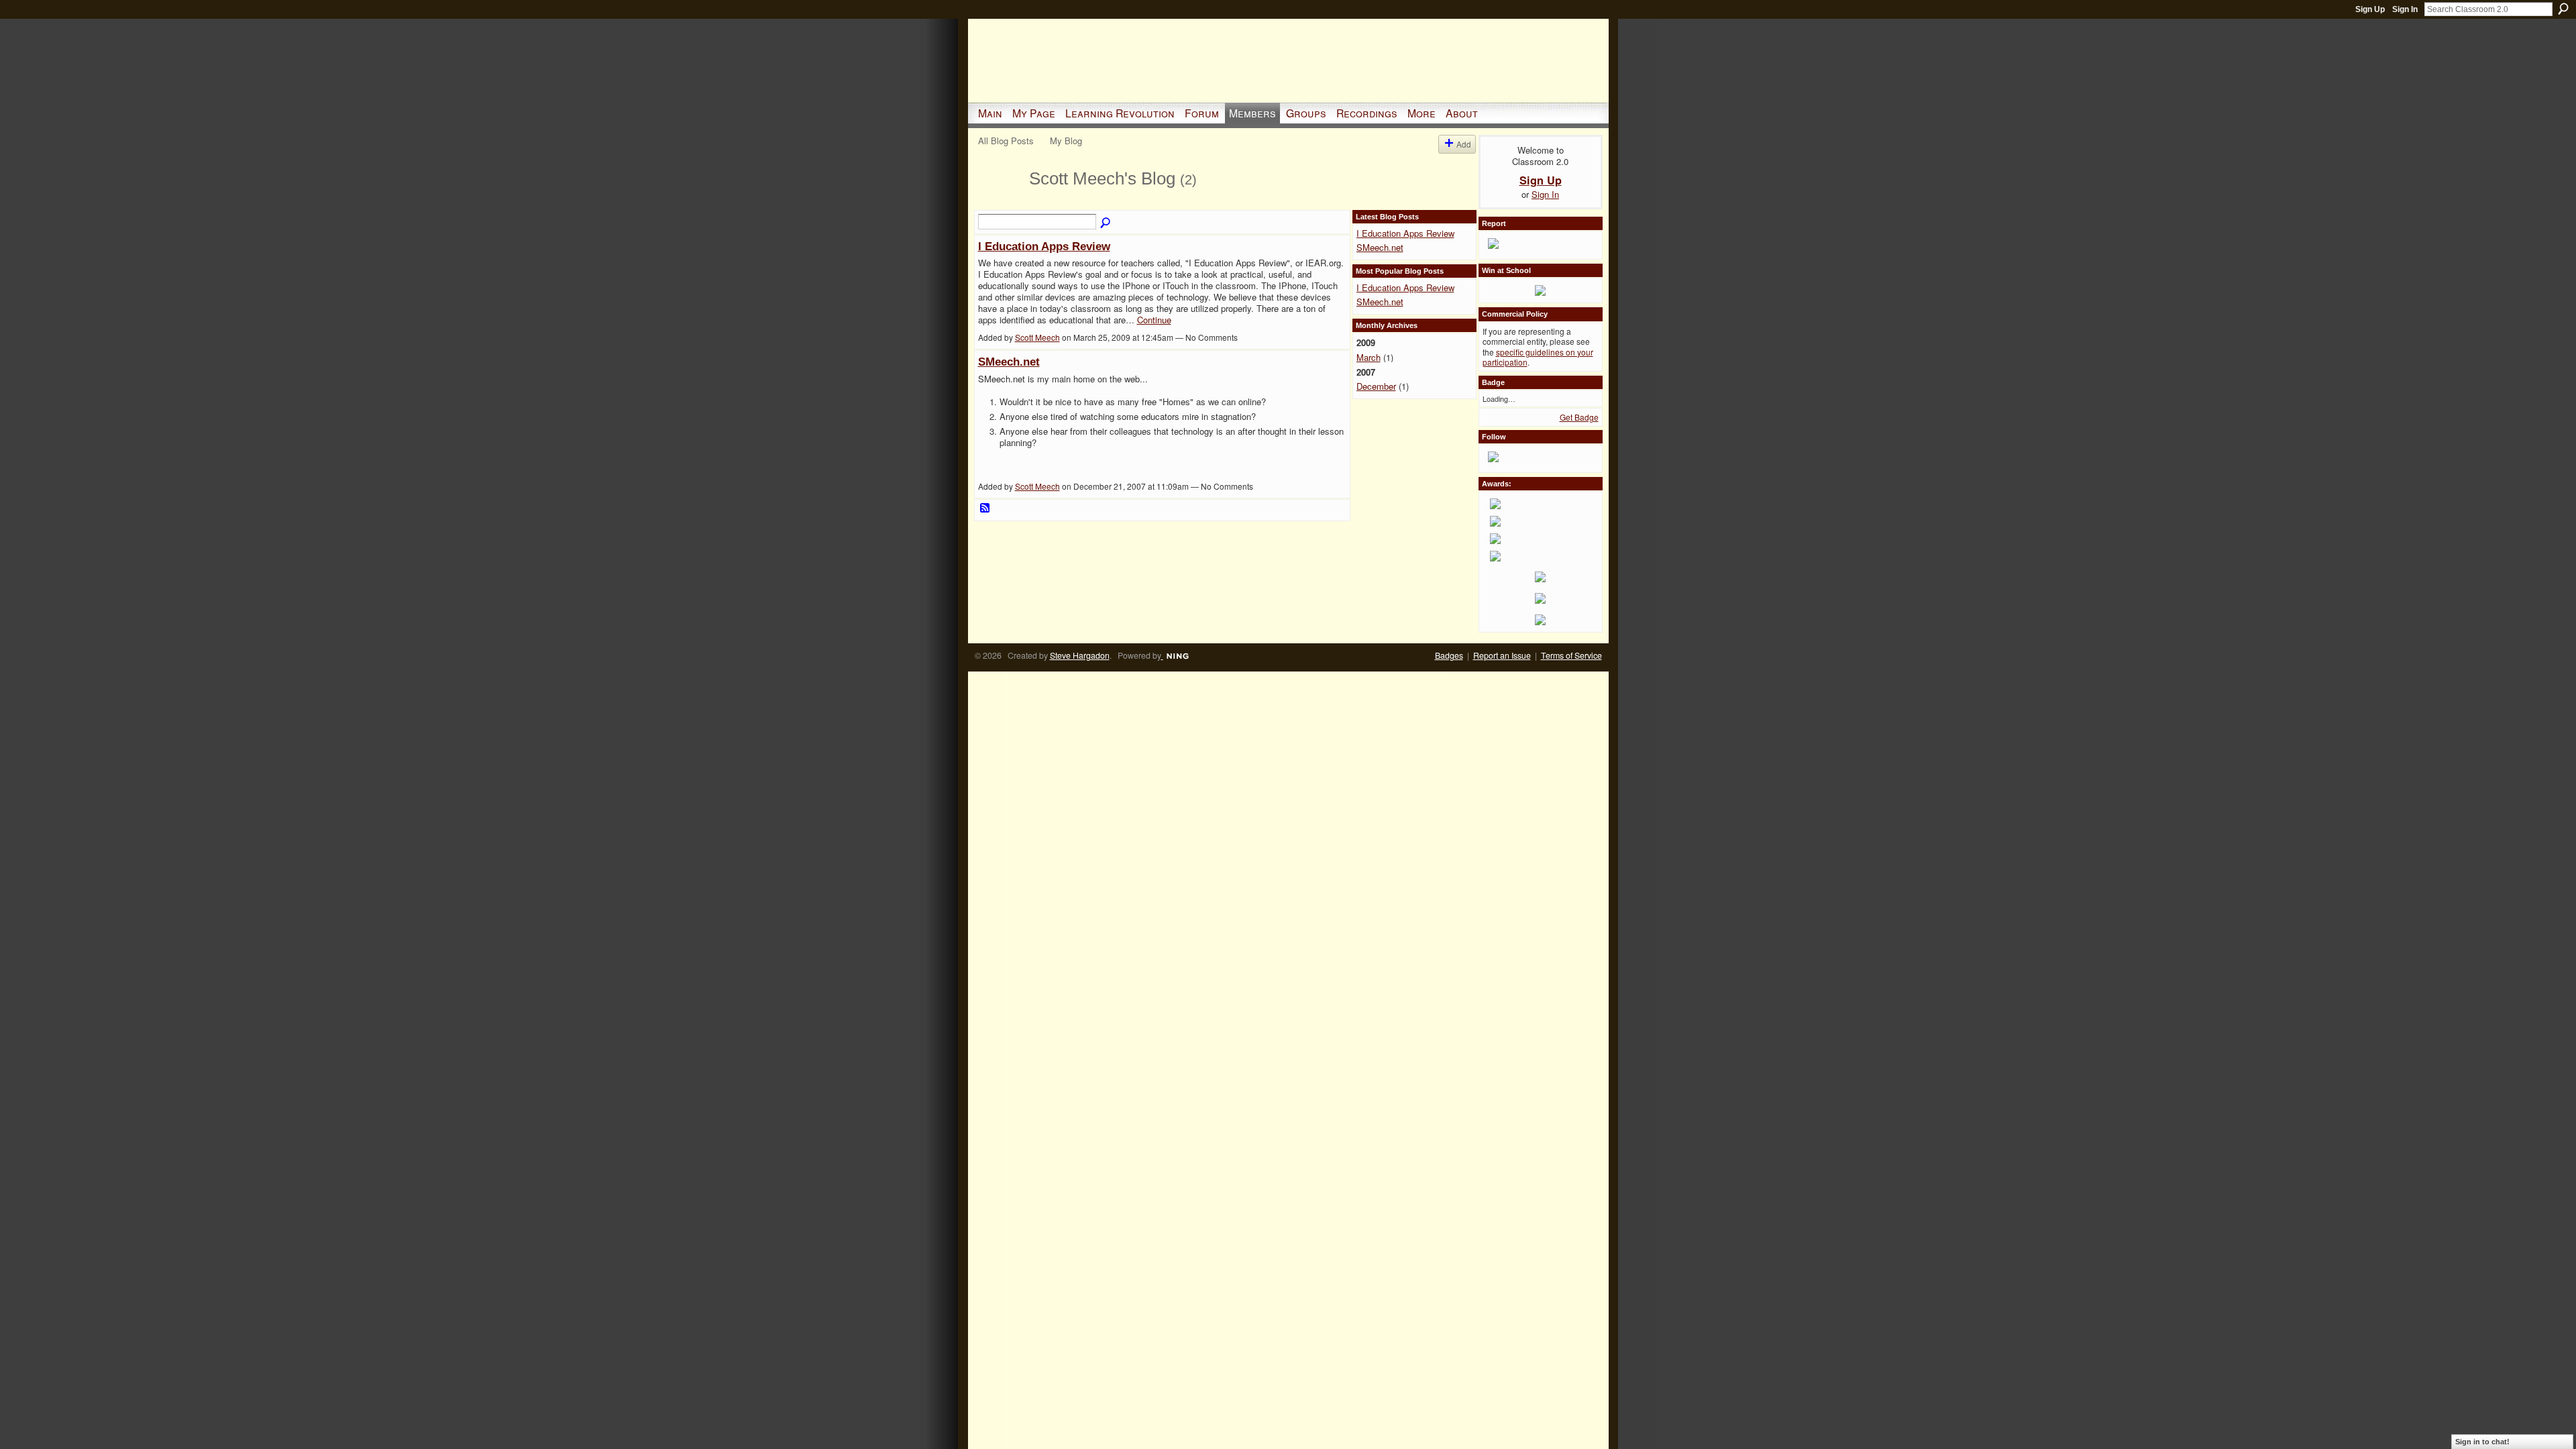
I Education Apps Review (1044, 246)
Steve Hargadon (1080, 655)
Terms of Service (1571, 655)
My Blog (1066, 141)
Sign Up (2370, 9)
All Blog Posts (1006, 141)
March (1368, 357)
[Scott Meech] (1000, 203)
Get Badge (1579, 417)
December (1376, 386)
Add (1464, 144)
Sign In (2405, 9)
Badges (1449, 655)
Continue (1154, 320)
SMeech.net (1009, 362)
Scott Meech (1037, 337)
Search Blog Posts (1106, 223)
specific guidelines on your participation (1538, 357)
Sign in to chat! (2482, 1442)
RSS (985, 508)
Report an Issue (1502, 655)
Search (2563, 9)
